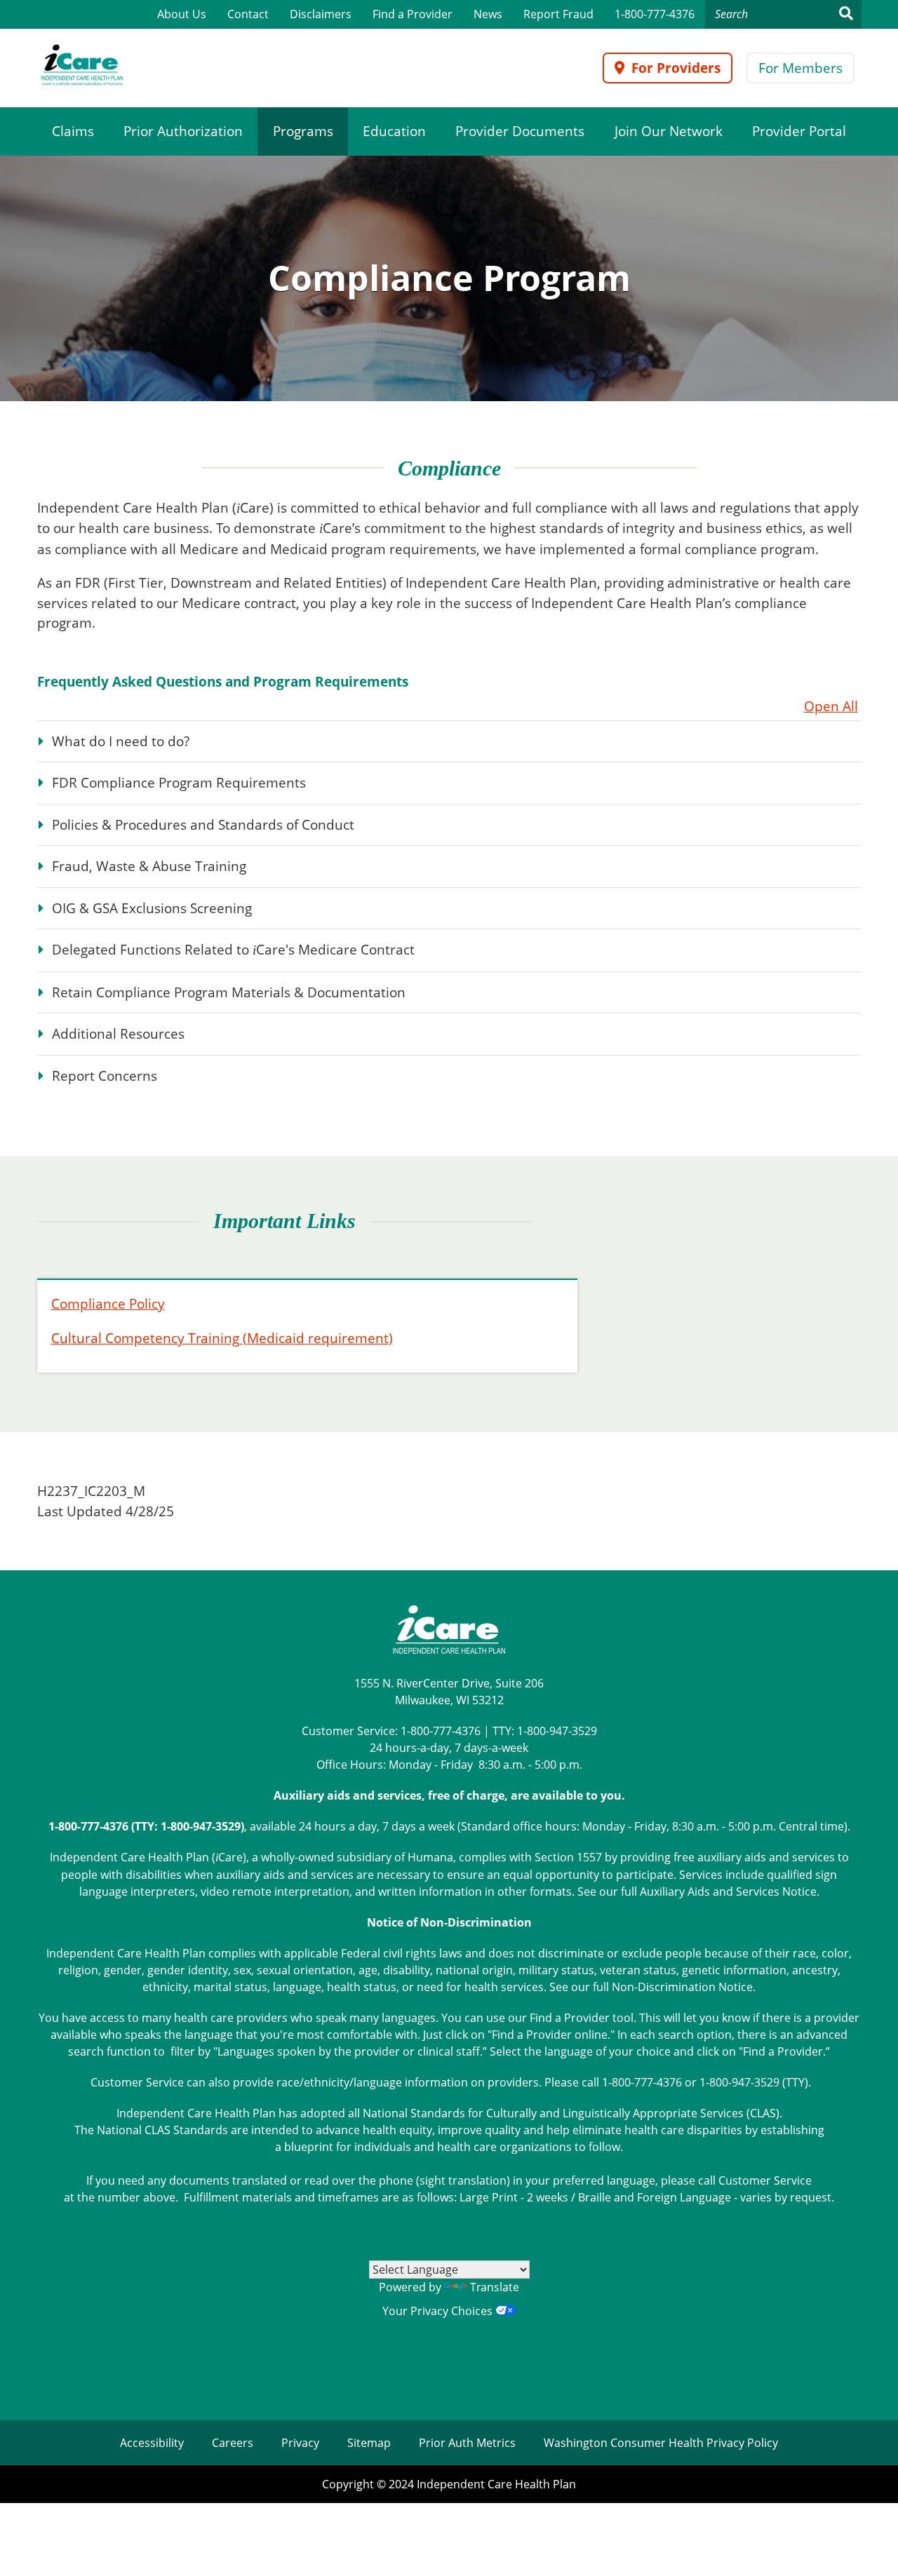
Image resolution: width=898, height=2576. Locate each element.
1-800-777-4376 (655, 14)
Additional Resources (118, 1034)
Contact (248, 14)
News (488, 14)
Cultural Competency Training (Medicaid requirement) (222, 1338)
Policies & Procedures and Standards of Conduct (203, 825)
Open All (831, 706)
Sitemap (369, 2443)
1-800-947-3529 (557, 1731)
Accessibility (152, 2443)
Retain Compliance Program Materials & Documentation (229, 992)
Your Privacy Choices (439, 2311)
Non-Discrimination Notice (682, 1987)
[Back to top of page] (869, 2543)
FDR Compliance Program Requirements (179, 783)
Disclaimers (321, 14)
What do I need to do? (121, 741)
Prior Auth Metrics (467, 2443)
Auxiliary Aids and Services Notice (728, 1891)
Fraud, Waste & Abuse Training (149, 866)
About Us (182, 14)
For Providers (676, 68)
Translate (495, 2287)
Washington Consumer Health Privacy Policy (661, 2443)
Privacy (300, 2443)
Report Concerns (105, 1076)
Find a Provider (413, 14)
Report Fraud (558, 14)
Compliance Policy (108, 1304)
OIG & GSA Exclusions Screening (152, 908)
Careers (233, 2443)
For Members (800, 68)
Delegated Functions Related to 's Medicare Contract (233, 950)
